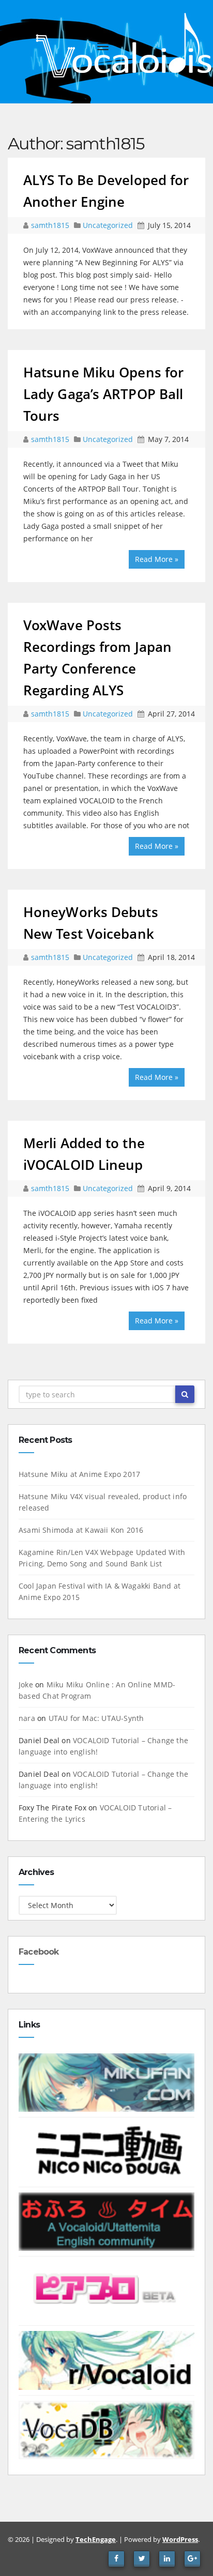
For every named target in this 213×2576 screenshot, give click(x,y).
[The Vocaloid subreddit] (106, 2360)
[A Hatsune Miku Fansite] (106, 2082)
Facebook (39, 1952)
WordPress (180, 2539)
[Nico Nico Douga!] (106, 2151)
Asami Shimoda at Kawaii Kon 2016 (81, 1530)
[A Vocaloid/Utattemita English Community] (106, 2221)
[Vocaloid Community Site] (106, 2290)
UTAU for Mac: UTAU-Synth (96, 1718)
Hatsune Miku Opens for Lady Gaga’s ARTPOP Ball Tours (103, 394)
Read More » (157, 559)
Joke (26, 1685)
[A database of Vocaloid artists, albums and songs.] (106, 2429)
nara (27, 1718)
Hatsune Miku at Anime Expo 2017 (79, 1474)
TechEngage (96, 2539)
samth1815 (51, 225)
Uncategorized (109, 225)
